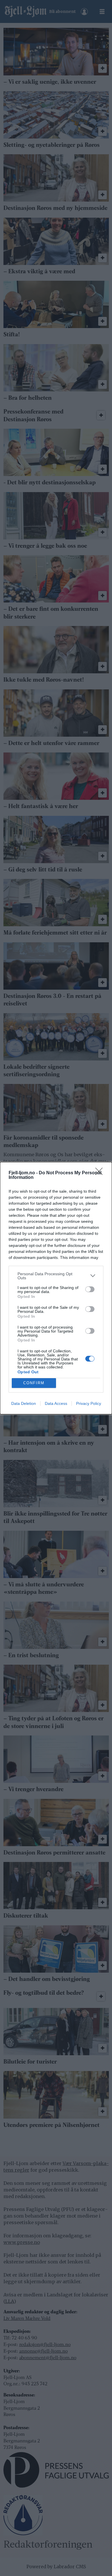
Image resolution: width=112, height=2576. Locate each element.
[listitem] (56, 1276)
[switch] (90, 1289)
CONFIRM (34, 1383)
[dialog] (56, 1288)
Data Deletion (24, 1403)
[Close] (101, 1173)
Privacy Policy (89, 1403)
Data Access (56, 1403)
